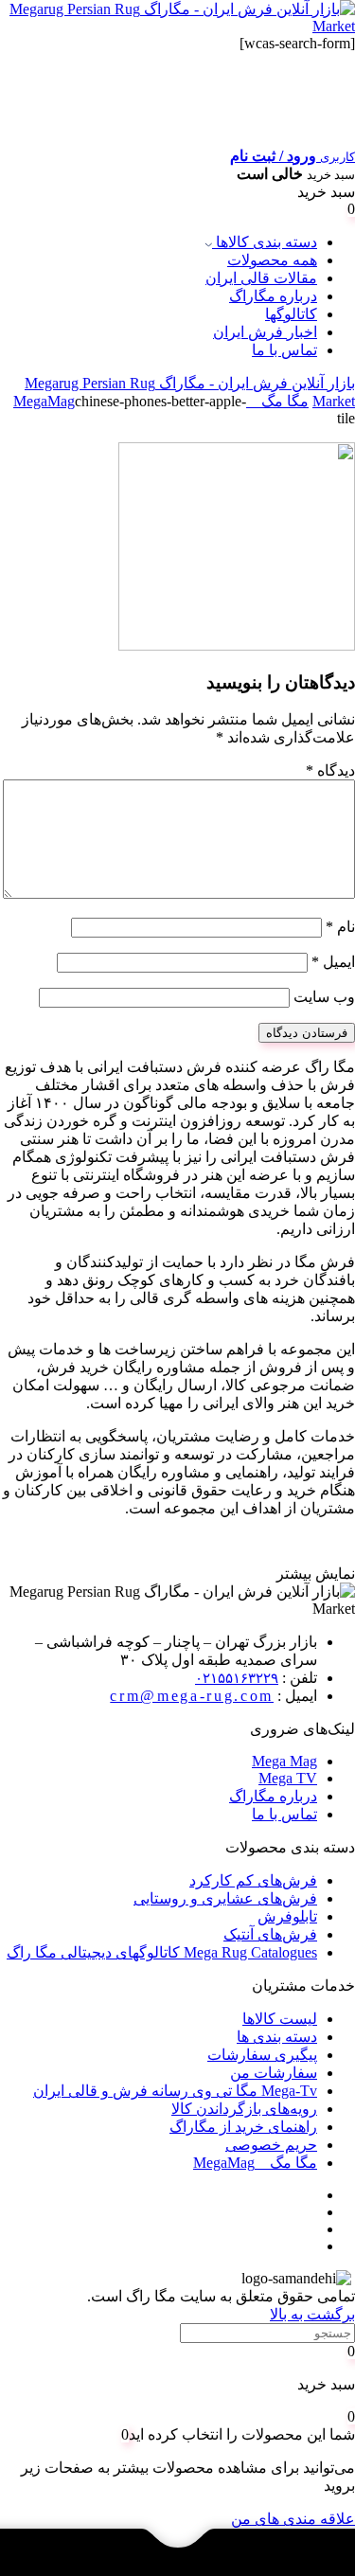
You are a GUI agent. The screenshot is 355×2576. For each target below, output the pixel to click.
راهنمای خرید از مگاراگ (243, 2127)
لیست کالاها (280, 2019)
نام (340, 927)
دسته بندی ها (277, 2037)
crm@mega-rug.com (192, 1696)
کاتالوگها (291, 314)
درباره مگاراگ (273, 296)
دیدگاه (330, 770)
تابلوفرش (287, 1916)
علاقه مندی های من (293, 2519)
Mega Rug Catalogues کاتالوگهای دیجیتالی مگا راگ (162, 1952)
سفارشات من (274, 2073)
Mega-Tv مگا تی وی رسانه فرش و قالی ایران (175, 2091)
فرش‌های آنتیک (270, 1934)
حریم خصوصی (271, 2145)
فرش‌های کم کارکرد (253, 1880)
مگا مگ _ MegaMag (255, 2163)
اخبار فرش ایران (265, 332)
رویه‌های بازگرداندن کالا (244, 2109)
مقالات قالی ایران (261, 278)
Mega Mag (284, 1761)
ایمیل (333, 962)
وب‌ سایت (324, 997)
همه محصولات (272, 260)
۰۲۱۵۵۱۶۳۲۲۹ (237, 1678)
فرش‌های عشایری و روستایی (225, 1898)
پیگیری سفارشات (262, 2055)
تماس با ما (284, 350)
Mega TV (288, 1778)
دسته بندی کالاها (265, 242)
